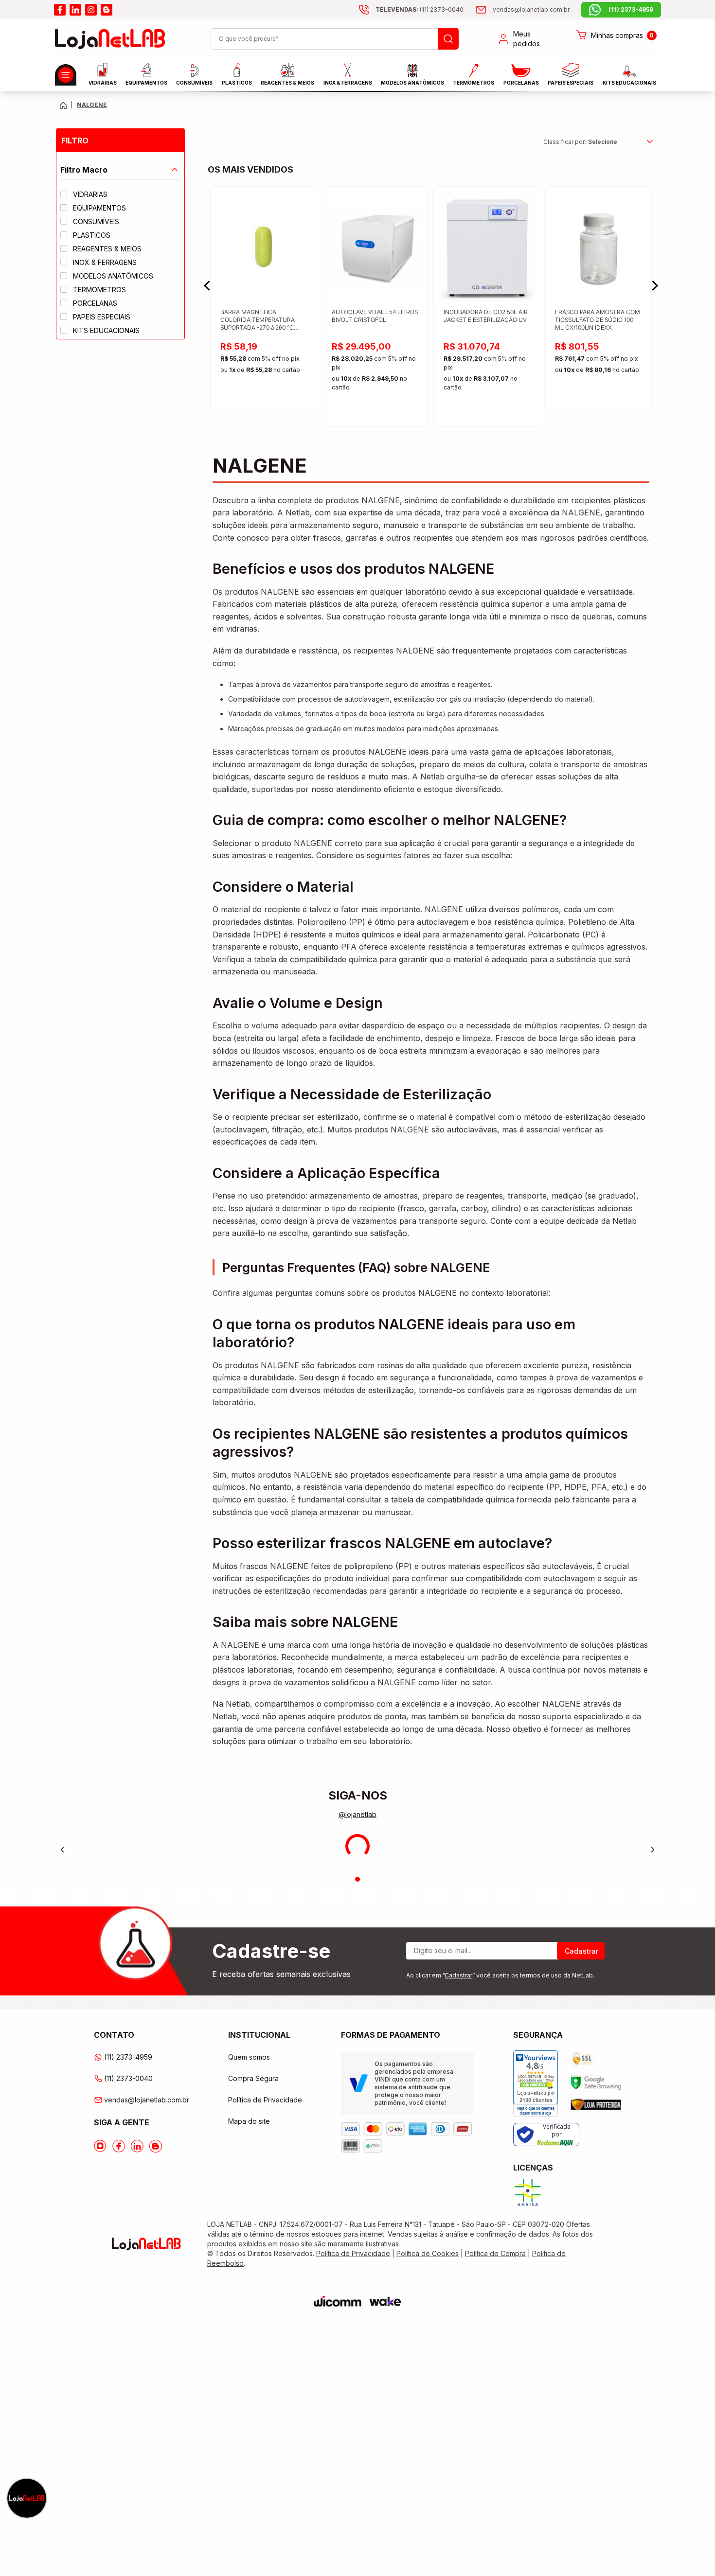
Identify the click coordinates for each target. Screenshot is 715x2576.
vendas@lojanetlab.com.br (147, 2100)
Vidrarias (103, 83)
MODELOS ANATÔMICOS (412, 83)
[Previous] (62, 1850)
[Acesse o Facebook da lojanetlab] (119, 2146)
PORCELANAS (521, 83)
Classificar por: (565, 142)
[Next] (653, 1850)
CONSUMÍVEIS (194, 83)
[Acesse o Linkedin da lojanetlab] (137, 2146)
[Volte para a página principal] (63, 105)
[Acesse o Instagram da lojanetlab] (100, 2146)
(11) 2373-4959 (128, 2057)
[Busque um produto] (448, 39)
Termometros (474, 83)
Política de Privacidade (265, 2100)
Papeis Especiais (571, 83)
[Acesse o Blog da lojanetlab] (156, 2146)
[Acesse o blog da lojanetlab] (107, 10)
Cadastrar (581, 1951)
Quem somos (249, 2057)
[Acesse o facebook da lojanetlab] (60, 10)
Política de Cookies (428, 2253)
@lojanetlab (357, 1814)
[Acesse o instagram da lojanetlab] (91, 10)
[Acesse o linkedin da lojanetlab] (75, 10)
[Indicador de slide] (357, 1879)
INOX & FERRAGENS (348, 83)
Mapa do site (249, 2121)
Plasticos (237, 83)
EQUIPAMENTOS (146, 83)
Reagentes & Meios (287, 83)
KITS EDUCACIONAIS (629, 83)
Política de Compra (495, 2253)
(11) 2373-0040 (128, 2078)
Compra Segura (253, 2078)
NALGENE (92, 105)
